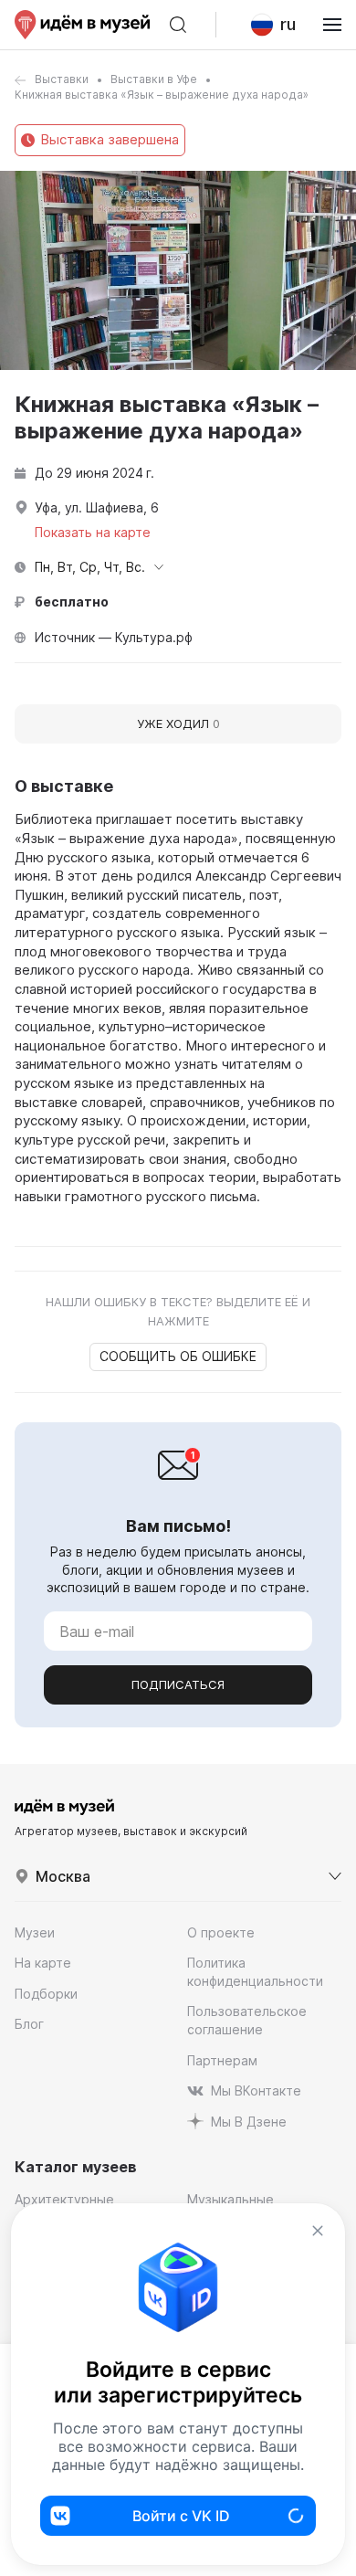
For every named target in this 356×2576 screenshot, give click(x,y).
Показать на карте (93, 532)
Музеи (35, 1932)
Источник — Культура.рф (114, 637)
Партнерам (222, 2060)
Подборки (46, 1994)
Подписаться (178, 1684)
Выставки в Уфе (154, 79)
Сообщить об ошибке (178, 1356)
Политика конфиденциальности (255, 1972)
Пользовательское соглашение (247, 2020)
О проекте (221, 1932)
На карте (43, 1963)
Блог (29, 2024)
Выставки (62, 79)
